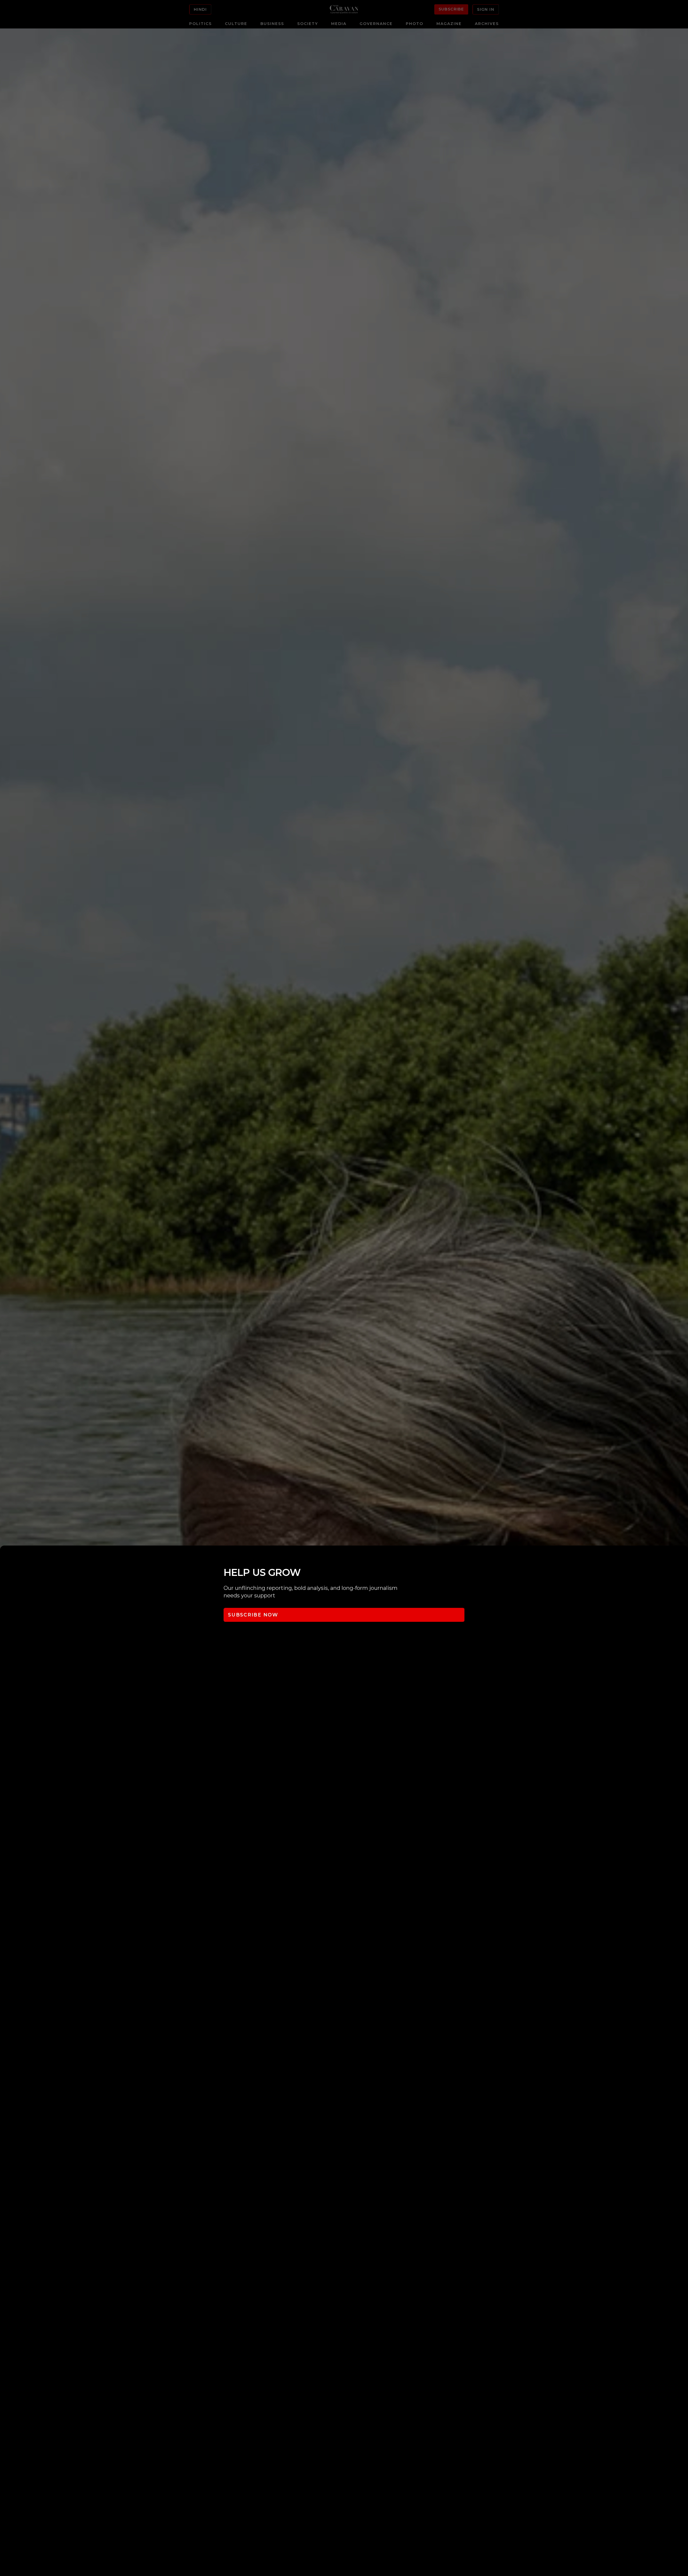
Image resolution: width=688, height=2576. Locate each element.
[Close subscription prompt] (683, 1557)
